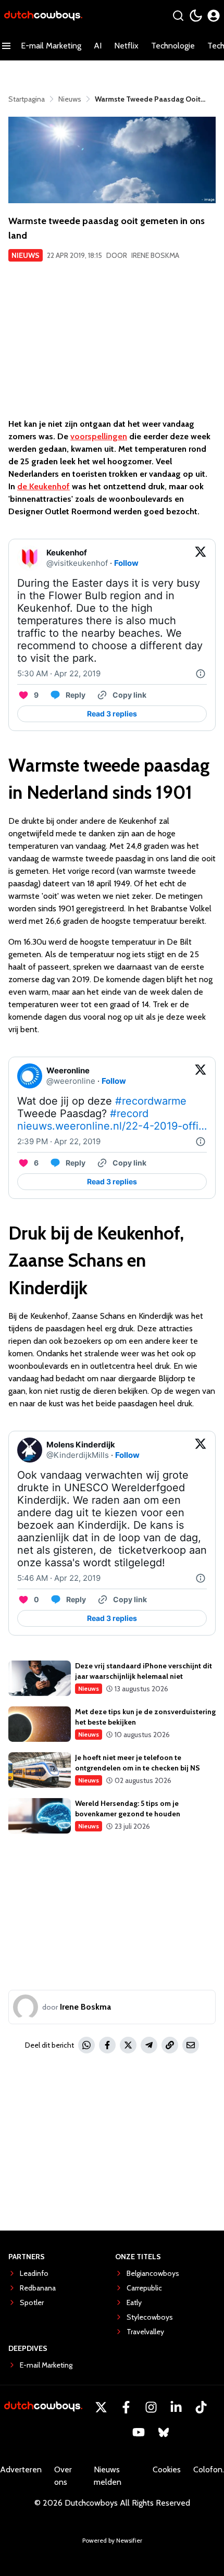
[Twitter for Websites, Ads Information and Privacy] (201, 674)
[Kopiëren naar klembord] (170, 2045)
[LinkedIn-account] (176, 2407)
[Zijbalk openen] (6, 46)
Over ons (63, 2476)
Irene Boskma (155, 255)
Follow (126, 563)
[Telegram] (149, 2045)
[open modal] (214, 16)
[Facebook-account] (126, 2407)
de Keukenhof (43, 486)
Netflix (126, 46)
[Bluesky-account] (164, 2432)
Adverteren (21, 2469)
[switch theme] (196, 16)
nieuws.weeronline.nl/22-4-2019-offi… (112, 1126)
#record (129, 1113)
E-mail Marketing (51, 46)
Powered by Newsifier (112, 2540)
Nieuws (26, 255)
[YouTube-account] (139, 2432)
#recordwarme (151, 1101)
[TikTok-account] (201, 2407)
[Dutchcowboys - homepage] (43, 16)
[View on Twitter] (201, 558)
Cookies (167, 2469)
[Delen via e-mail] (191, 2045)
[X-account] (101, 2407)
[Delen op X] (128, 2045)
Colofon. (209, 2469)
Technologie (173, 46)
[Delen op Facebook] (107, 2045)
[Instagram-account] (151, 2407)
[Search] (178, 16)
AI (98, 46)
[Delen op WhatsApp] (86, 2045)
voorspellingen (99, 436)
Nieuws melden (108, 2476)
